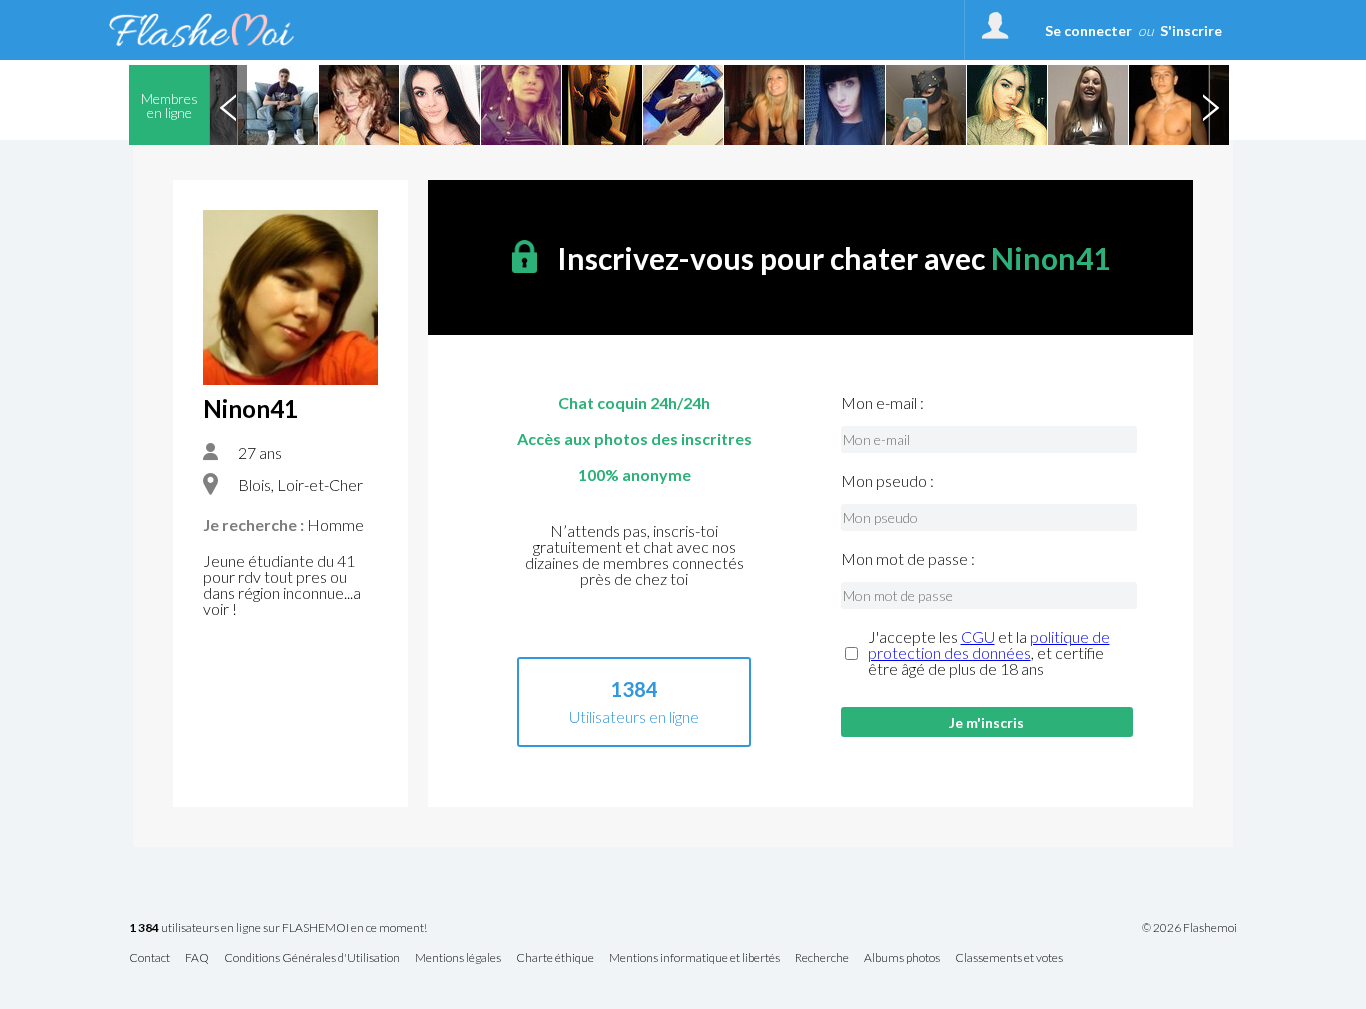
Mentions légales (458, 958)
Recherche (822, 958)
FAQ (197, 958)
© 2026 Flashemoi (1189, 928)
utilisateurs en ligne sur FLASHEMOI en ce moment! (278, 928)
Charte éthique (555, 958)
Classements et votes (1009, 958)
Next (1210, 105)
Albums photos (902, 958)
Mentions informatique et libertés (694, 958)
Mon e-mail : (882, 403)
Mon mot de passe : (908, 559)
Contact (149, 958)
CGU (978, 636)
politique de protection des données (989, 644)
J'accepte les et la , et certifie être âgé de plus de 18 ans (989, 653)
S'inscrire (1191, 30)
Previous (228, 105)
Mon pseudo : (887, 481)
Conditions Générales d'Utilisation (312, 958)
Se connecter (1088, 30)
